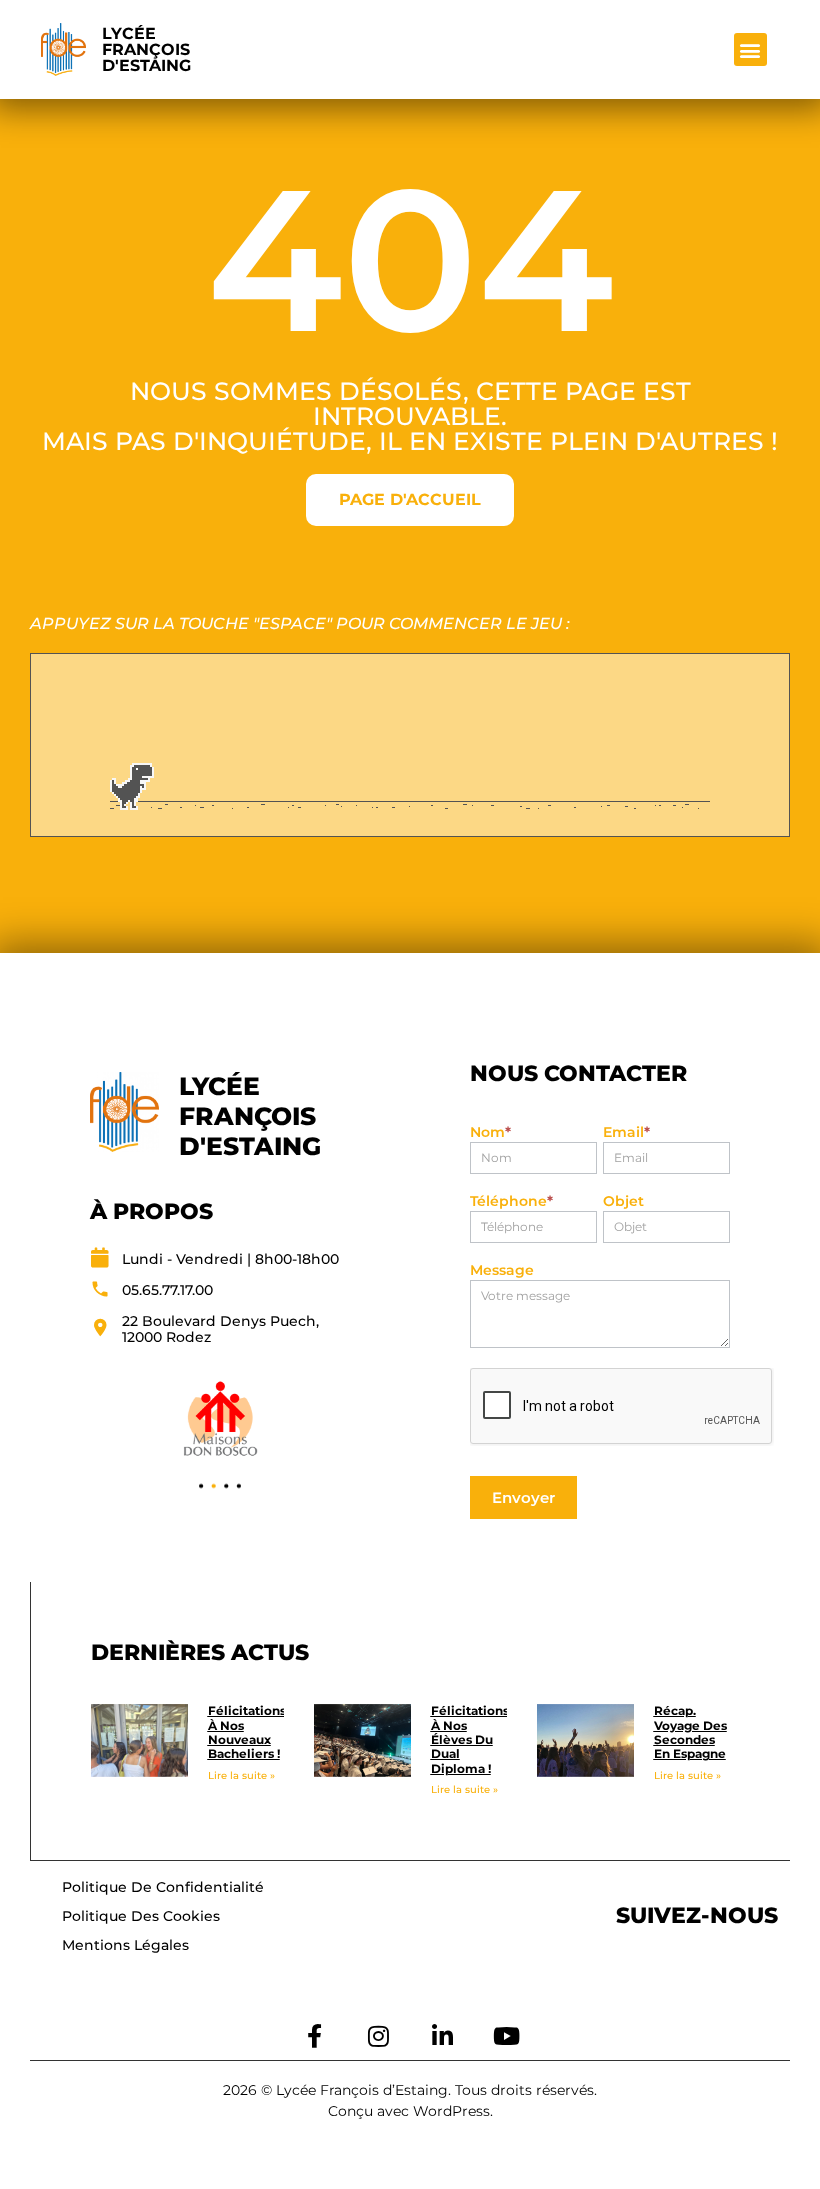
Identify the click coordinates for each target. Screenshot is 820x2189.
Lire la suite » (241, 1775)
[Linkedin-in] (442, 2036)
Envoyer (523, 1497)
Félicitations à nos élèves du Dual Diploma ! (470, 1739)
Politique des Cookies (141, 1916)
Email (626, 1133)
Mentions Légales (125, 1945)
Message (502, 1271)
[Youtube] (506, 2036)
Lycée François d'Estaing (146, 49)
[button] (750, 49)
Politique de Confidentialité (163, 1887)
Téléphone (511, 1202)
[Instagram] (378, 2036)
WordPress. (453, 2111)
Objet (623, 1202)
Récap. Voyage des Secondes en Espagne (690, 1732)
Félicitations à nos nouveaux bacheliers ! (247, 1732)
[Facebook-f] (314, 2036)
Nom (490, 1133)
